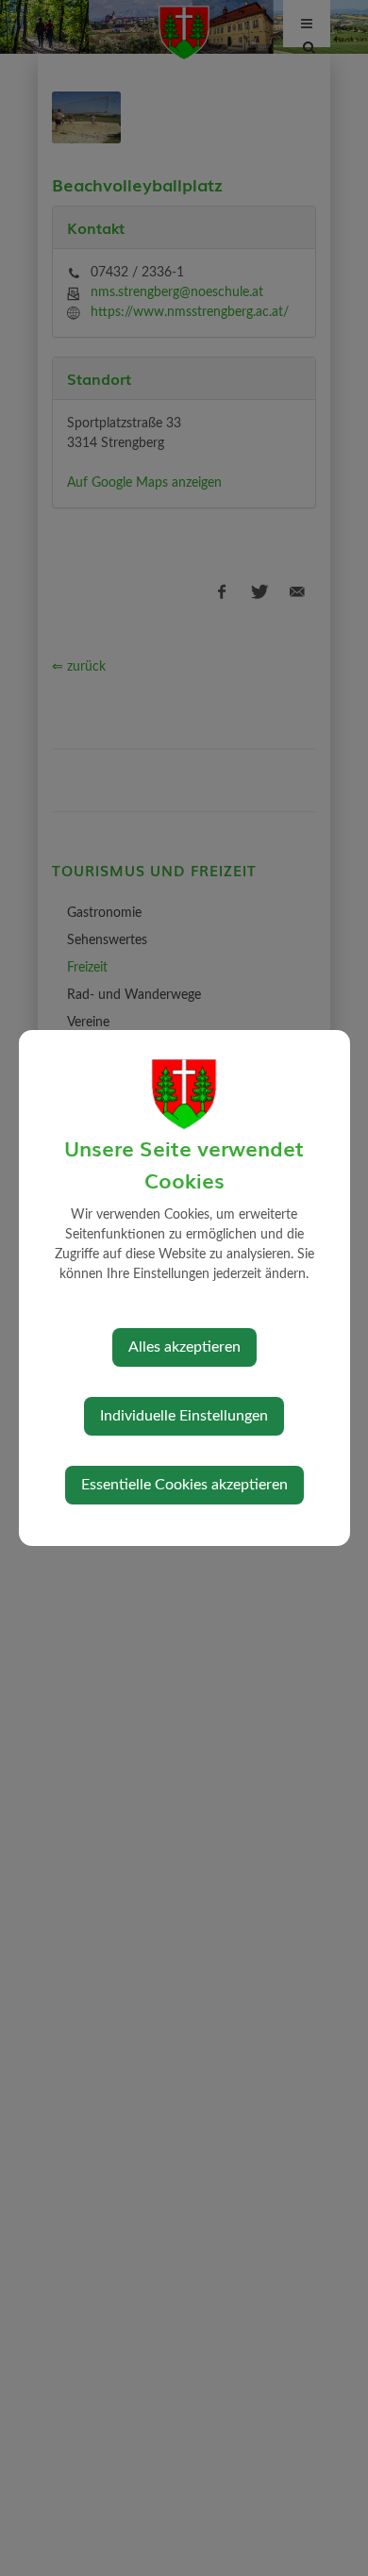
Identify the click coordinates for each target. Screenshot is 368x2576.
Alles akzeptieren (184, 1347)
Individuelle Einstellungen (184, 1416)
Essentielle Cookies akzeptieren (184, 1485)
